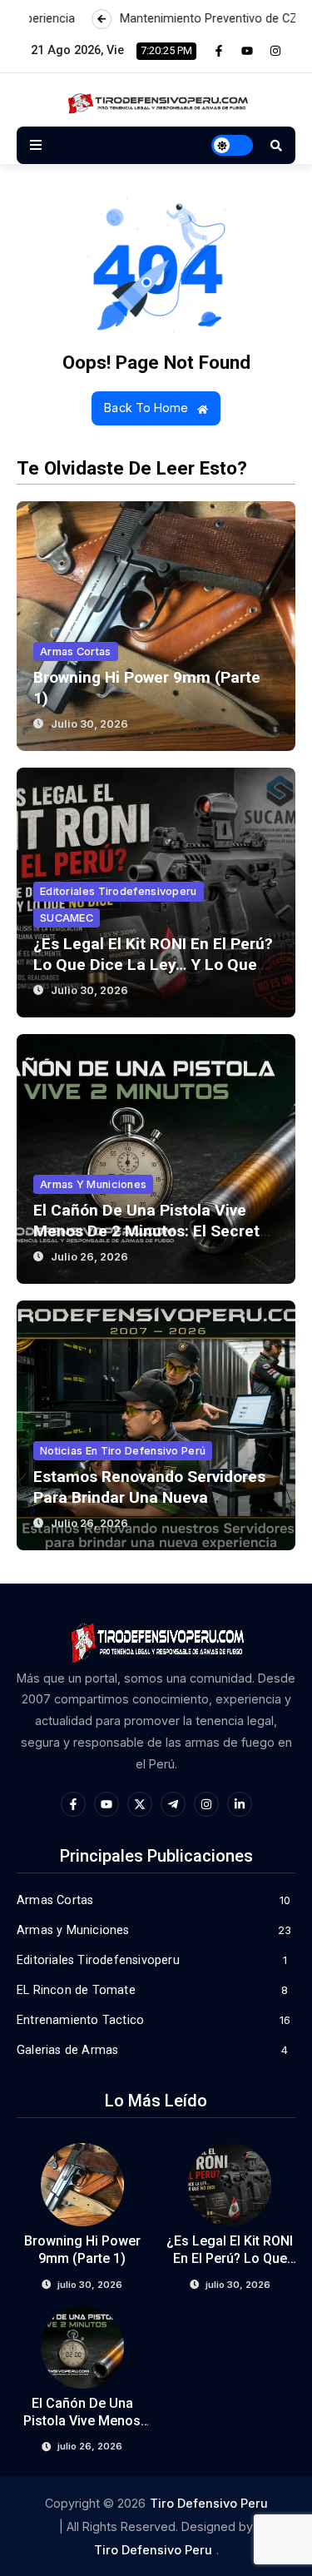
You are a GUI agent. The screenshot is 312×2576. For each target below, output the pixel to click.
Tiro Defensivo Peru (209, 2503)
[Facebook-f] (219, 51)
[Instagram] (275, 51)
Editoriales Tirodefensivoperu (119, 891)
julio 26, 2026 (89, 1257)
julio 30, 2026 (89, 724)
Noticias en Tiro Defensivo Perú (123, 1451)
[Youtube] (247, 51)
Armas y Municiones (93, 1184)
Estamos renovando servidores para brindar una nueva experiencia (149, 1497)
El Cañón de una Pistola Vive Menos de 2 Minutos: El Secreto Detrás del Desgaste (151, 1231)
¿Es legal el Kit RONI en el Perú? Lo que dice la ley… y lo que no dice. (153, 965)
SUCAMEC (67, 918)
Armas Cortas (76, 651)
